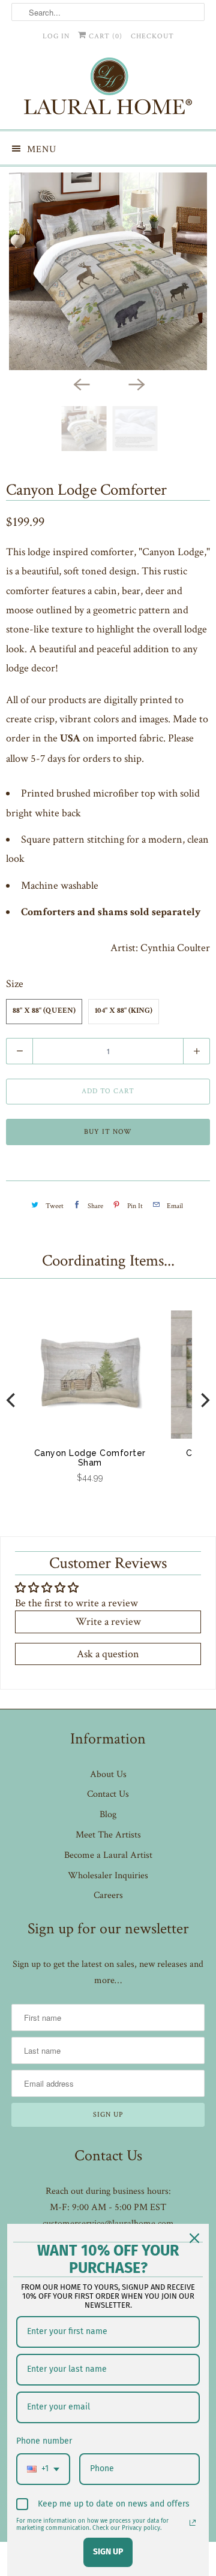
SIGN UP (108, 2552)
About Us (108, 1774)
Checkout (152, 36)
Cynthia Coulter (175, 948)
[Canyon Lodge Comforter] (108, 271)
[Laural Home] (108, 89)
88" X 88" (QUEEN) (44, 1011)
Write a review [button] (108, 1622)
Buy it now (108, 1132)
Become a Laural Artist (108, 1855)
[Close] (194, 2238)
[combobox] (43, 2469)
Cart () (104, 36)
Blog (108, 1814)
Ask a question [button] (108, 1654)
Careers (108, 1895)
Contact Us (108, 1794)
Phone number (44, 2441)
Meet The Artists (108, 1835)
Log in (56, 36)
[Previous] (80, 383)
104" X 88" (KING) (124, 1011)
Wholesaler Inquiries (108, 1876)
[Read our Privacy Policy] (193, 2523)
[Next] (136, 383)
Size (15, 984)
